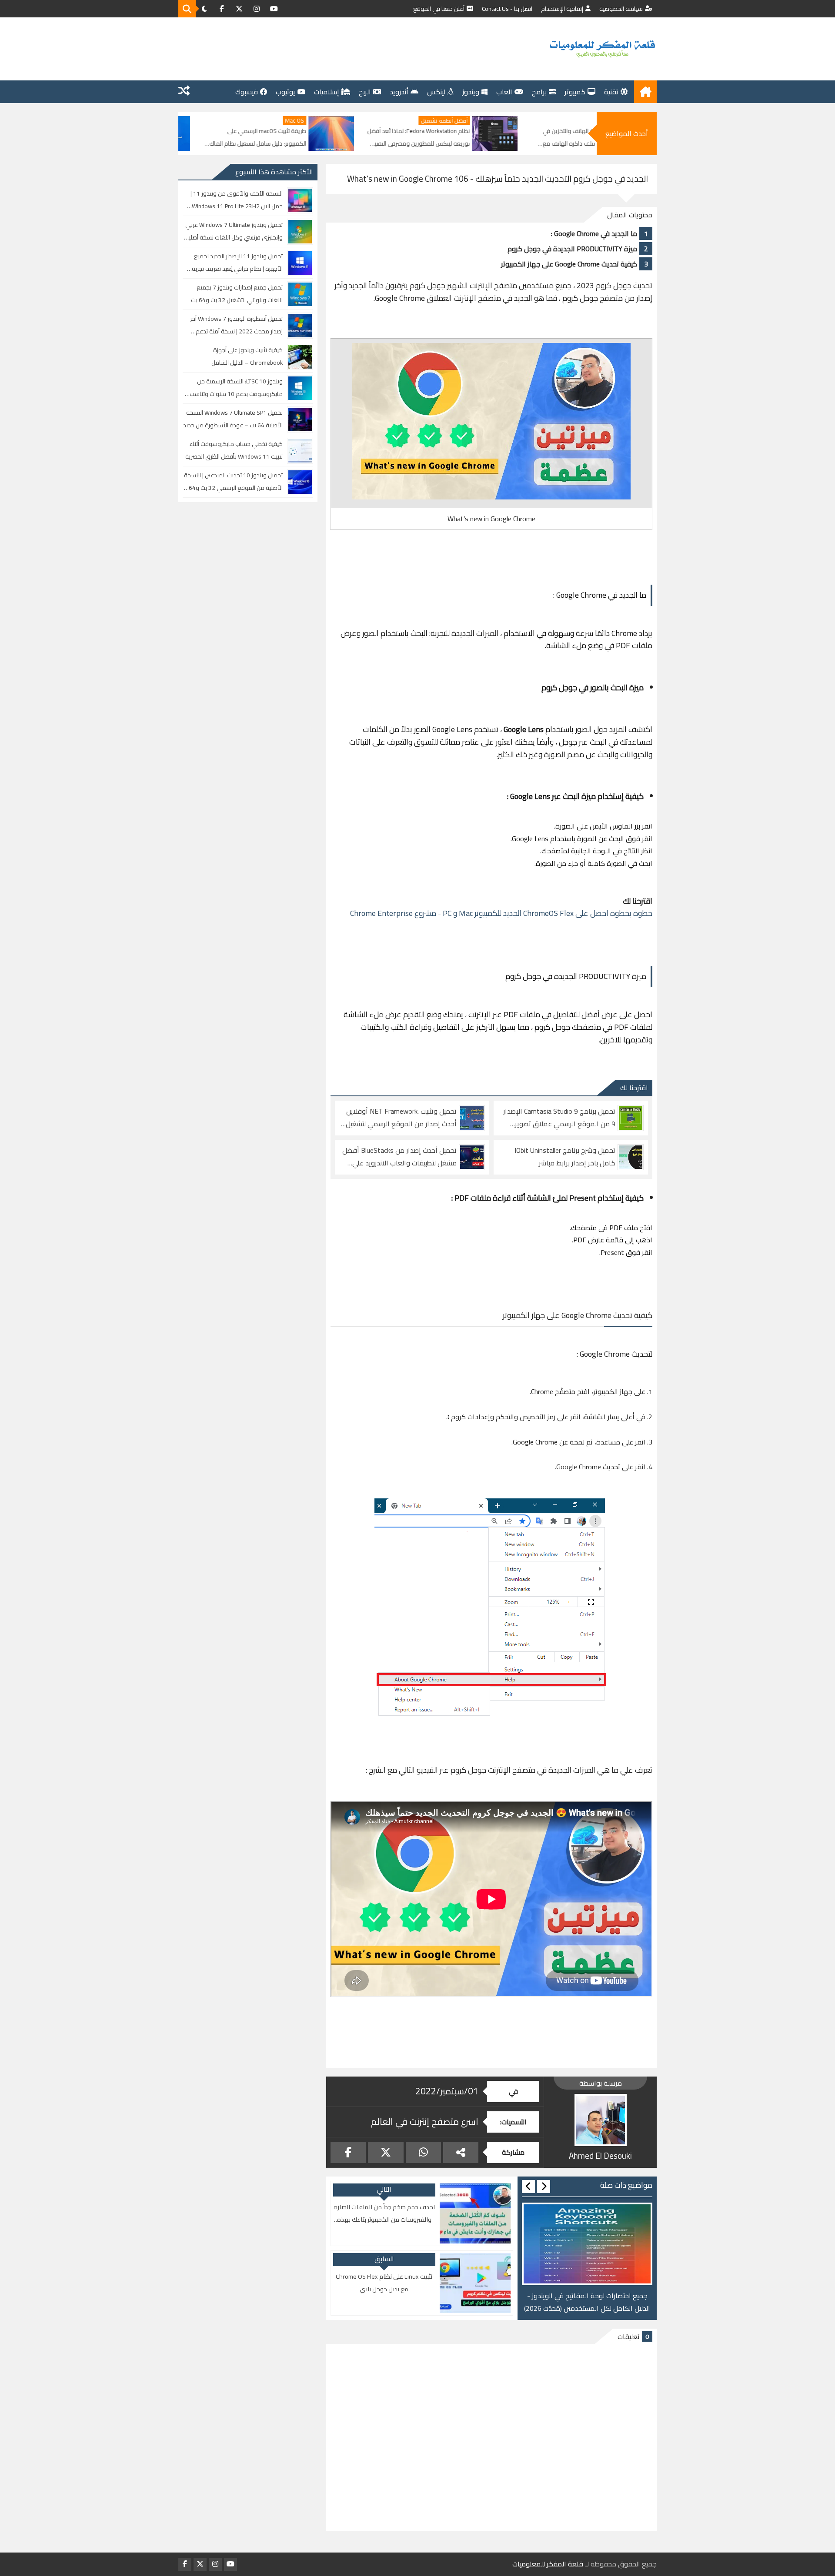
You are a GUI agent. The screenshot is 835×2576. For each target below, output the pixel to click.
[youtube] (274, 9)
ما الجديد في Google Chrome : (594, 233)
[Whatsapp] (423, 2152)
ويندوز (471, 92)
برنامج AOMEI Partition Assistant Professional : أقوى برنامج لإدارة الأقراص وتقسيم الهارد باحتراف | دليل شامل (207, 138)
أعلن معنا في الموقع (439, 9)
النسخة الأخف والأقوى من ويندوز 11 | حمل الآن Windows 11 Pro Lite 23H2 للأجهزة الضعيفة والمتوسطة (237, 200)
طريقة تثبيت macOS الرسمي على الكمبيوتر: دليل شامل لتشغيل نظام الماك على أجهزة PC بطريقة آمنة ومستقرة (373, 138)
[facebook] (222, 9)
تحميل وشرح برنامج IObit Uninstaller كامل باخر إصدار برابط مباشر (565, 1157)
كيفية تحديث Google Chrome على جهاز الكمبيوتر (569, 264)
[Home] (645, 92)
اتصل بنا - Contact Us (507, 9)
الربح (365, 92)
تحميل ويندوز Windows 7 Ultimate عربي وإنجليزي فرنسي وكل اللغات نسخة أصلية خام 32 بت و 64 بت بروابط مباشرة (234, 231)
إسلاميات (327, 92)
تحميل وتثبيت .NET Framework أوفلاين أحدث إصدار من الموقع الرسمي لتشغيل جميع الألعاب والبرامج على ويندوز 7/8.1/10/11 (401, 1118)
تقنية (611, 92)
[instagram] (257, 9)
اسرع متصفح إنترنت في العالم (425, 2122)
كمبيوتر (575, 92)
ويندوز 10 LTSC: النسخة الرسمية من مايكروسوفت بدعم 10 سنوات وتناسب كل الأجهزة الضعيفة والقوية (236, 388)
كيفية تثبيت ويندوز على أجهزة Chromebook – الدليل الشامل (247, 356)
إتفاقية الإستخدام (562, 9)
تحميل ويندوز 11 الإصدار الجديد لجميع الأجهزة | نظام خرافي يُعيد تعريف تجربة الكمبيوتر (237, 263)
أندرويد (399, 92)
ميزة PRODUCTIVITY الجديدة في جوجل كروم (572, 249)
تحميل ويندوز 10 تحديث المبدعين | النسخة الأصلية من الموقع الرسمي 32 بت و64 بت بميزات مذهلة (233, 482)
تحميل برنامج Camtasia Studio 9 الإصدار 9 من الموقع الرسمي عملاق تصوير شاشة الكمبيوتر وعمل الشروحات (559, 1118)
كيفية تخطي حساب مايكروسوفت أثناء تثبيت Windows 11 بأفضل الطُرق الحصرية (234, 450)
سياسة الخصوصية (621, 9)
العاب (504, 92)
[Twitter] (386, 2152)
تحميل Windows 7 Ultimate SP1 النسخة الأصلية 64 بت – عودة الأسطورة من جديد (233, 419)
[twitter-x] (239, 9)
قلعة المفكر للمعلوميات (548, 2564)
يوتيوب (286, 92)
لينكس (436, 92)
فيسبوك (247, 92)
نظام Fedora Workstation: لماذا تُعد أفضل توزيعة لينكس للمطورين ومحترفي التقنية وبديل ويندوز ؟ (534, 138)
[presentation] (544, 2187)
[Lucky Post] (184, 92)
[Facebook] (348, 2152)
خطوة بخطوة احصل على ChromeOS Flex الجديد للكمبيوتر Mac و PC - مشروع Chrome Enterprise (501, 913)
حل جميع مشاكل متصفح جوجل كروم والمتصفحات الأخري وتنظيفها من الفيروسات (587, 2302)
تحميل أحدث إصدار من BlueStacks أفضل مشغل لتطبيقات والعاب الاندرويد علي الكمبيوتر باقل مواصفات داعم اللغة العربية (399, 1157)
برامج (539, 92)
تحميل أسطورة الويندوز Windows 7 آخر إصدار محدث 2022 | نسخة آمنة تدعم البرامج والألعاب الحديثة (236, 325)
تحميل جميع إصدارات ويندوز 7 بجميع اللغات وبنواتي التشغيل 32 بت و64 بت (237, 294)
